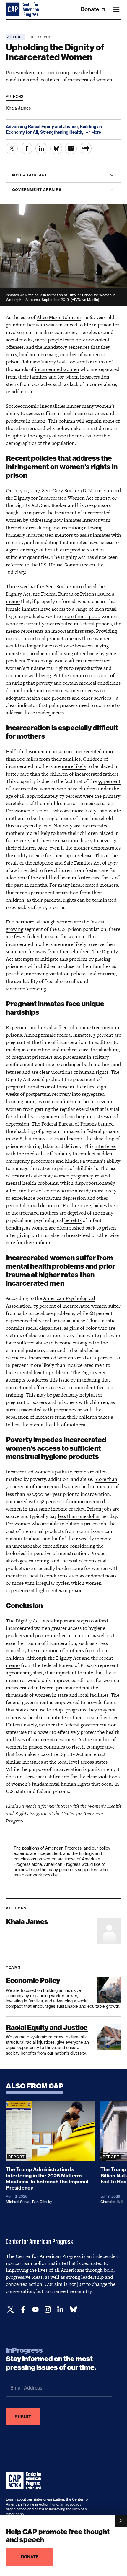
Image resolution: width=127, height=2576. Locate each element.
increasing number (57, 354)
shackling (109, 1050)
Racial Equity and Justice (47, 2027)
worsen (62, 1176)
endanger (71, 1064)
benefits (73, 1220)
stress (12, 1410)
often (101, 1472)
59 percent (109, 781)
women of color (31, 811)
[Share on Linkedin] (41, 148)
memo (13, 601)
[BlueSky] (73, 2310)
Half (11, 751)
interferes (105, 1146)
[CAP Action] (25, 2481)
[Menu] (116, 10)
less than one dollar (79, 1516)
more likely (74, 766)
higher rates (49, 1590)
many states (46, 1139)
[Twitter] (11, 2310)
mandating (88, 1380)
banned (106, 1124)
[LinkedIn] (60, 2310)
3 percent (103, 1035)
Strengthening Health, (62, 132)
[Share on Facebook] (27, 148)
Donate (91, 9)
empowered (67, 1702)
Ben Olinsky (42, 2202)
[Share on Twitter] (12, 148)
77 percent (71, 796)
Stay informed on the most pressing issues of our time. (51, 2359)
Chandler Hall (112, 2202)
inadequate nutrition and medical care (47, 1050)
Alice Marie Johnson (59, 317)
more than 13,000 (81, 616)
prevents (104, 1101)
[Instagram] (48, 2310)
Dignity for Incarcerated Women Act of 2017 (62, 498)
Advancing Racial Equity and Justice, (43, 127)
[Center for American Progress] (13, 10)
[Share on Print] (86, 148)
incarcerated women (57, 369)
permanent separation (55, 893)
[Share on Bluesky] (56, 148)
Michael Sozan (18, 2202)
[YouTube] (35, 2310)
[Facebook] (23, 2310)
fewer (20, 936)
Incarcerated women (51, 1358)
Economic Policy (33, 1981)
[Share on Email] (71, 148)
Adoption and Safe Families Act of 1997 (75, 863)
